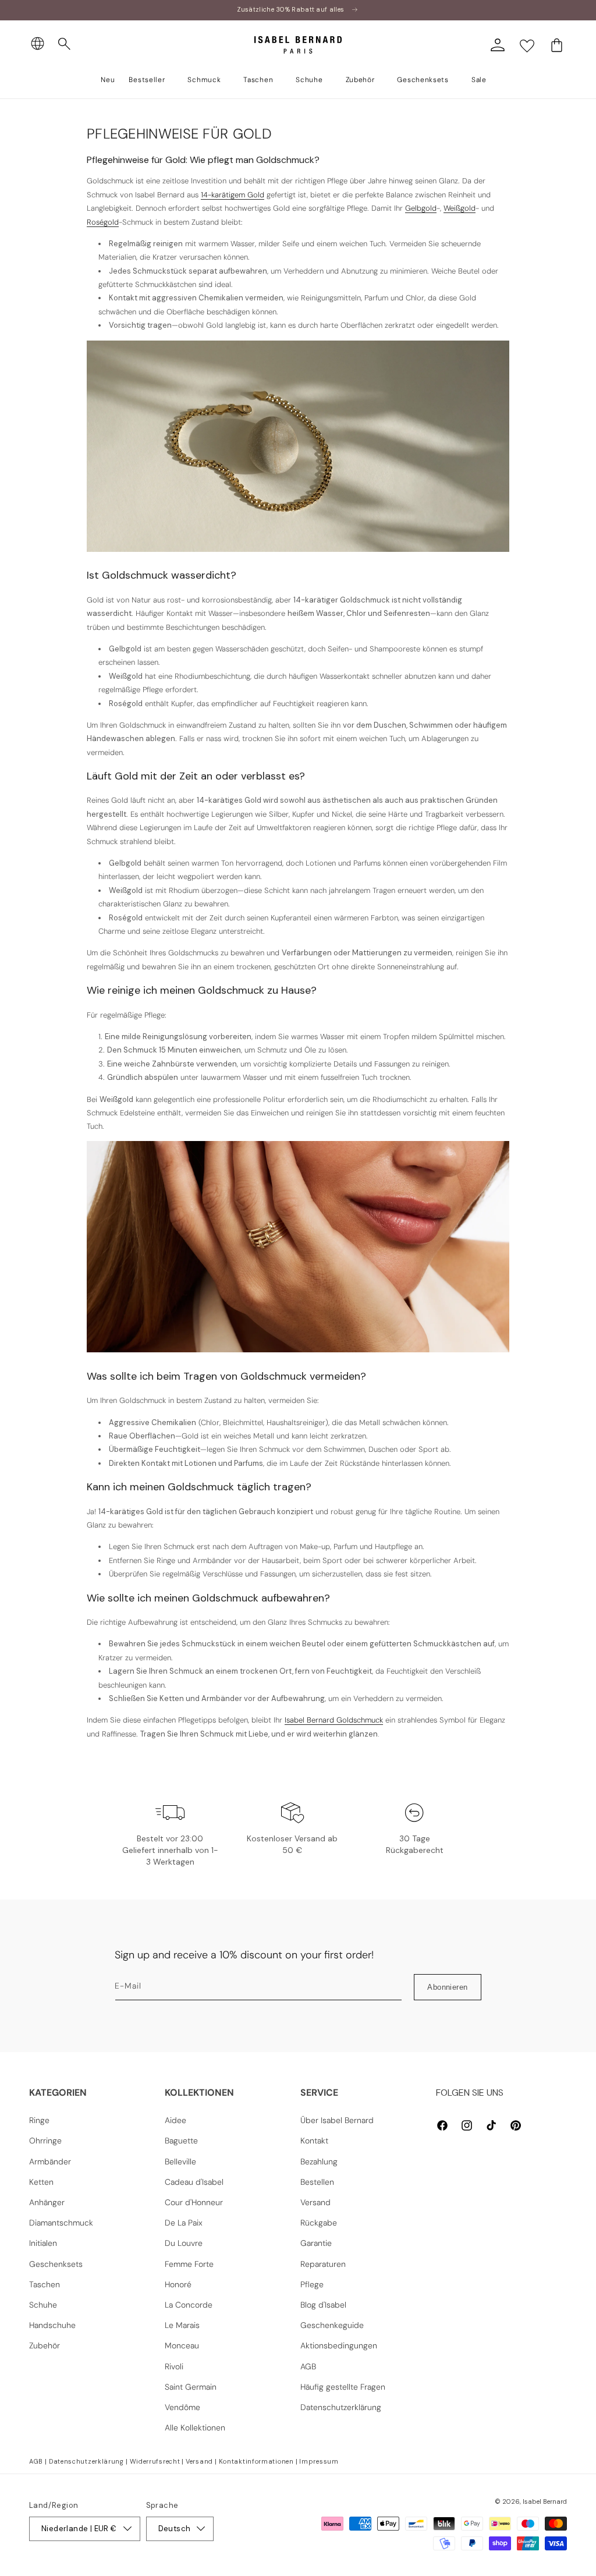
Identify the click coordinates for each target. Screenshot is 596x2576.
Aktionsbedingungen (339, 2345)
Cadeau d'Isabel (194, 2182)
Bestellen (317, 2182)
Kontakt (314, 2141)
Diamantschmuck (61, 2223)
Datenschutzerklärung (341, 2407)
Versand (315, 2202)
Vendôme (182, 2407)
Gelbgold (421, 208)
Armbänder (50, 2162)
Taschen (45, 2284)
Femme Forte (189, 2264)
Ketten (41, 2182)
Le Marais (182, 2325)
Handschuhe (52, 2325)
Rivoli (174, 2366)
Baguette (181, 2141)
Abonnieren (447, 1987)
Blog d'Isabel (323, 2305)
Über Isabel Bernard (337, 2120)
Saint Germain (191, 2387)
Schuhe (43, 2305)
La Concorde (189, 2305)
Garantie (316, 2243)
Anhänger (47, 2202)
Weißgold (460, 208)
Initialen (43, 2243)
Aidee (175, 2120)
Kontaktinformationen (256, 2461)
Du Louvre (184, 2243)
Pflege (312, 2284)
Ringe (39, 2120)
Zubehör (45, 2345)
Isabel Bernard (545, 2501)
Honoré (178, 2284)
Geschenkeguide (332, 2325)
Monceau (182, 2345)
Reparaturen (323, 2264)
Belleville (180, 2162)
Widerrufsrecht (155, 2461)
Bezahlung (319, 2162)
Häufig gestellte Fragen (343, 2387)
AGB (308, 2366)
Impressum (319, 2461)
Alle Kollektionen (195, 2428)
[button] (65, 44)
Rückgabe (319, 2223)
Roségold (103, 222)
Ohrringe (45, 2141)
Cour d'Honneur (194, 2202)
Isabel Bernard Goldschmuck (334, 1720)
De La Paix (184, 2223)
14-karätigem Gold (233, 195)
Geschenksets (56, 2264)
